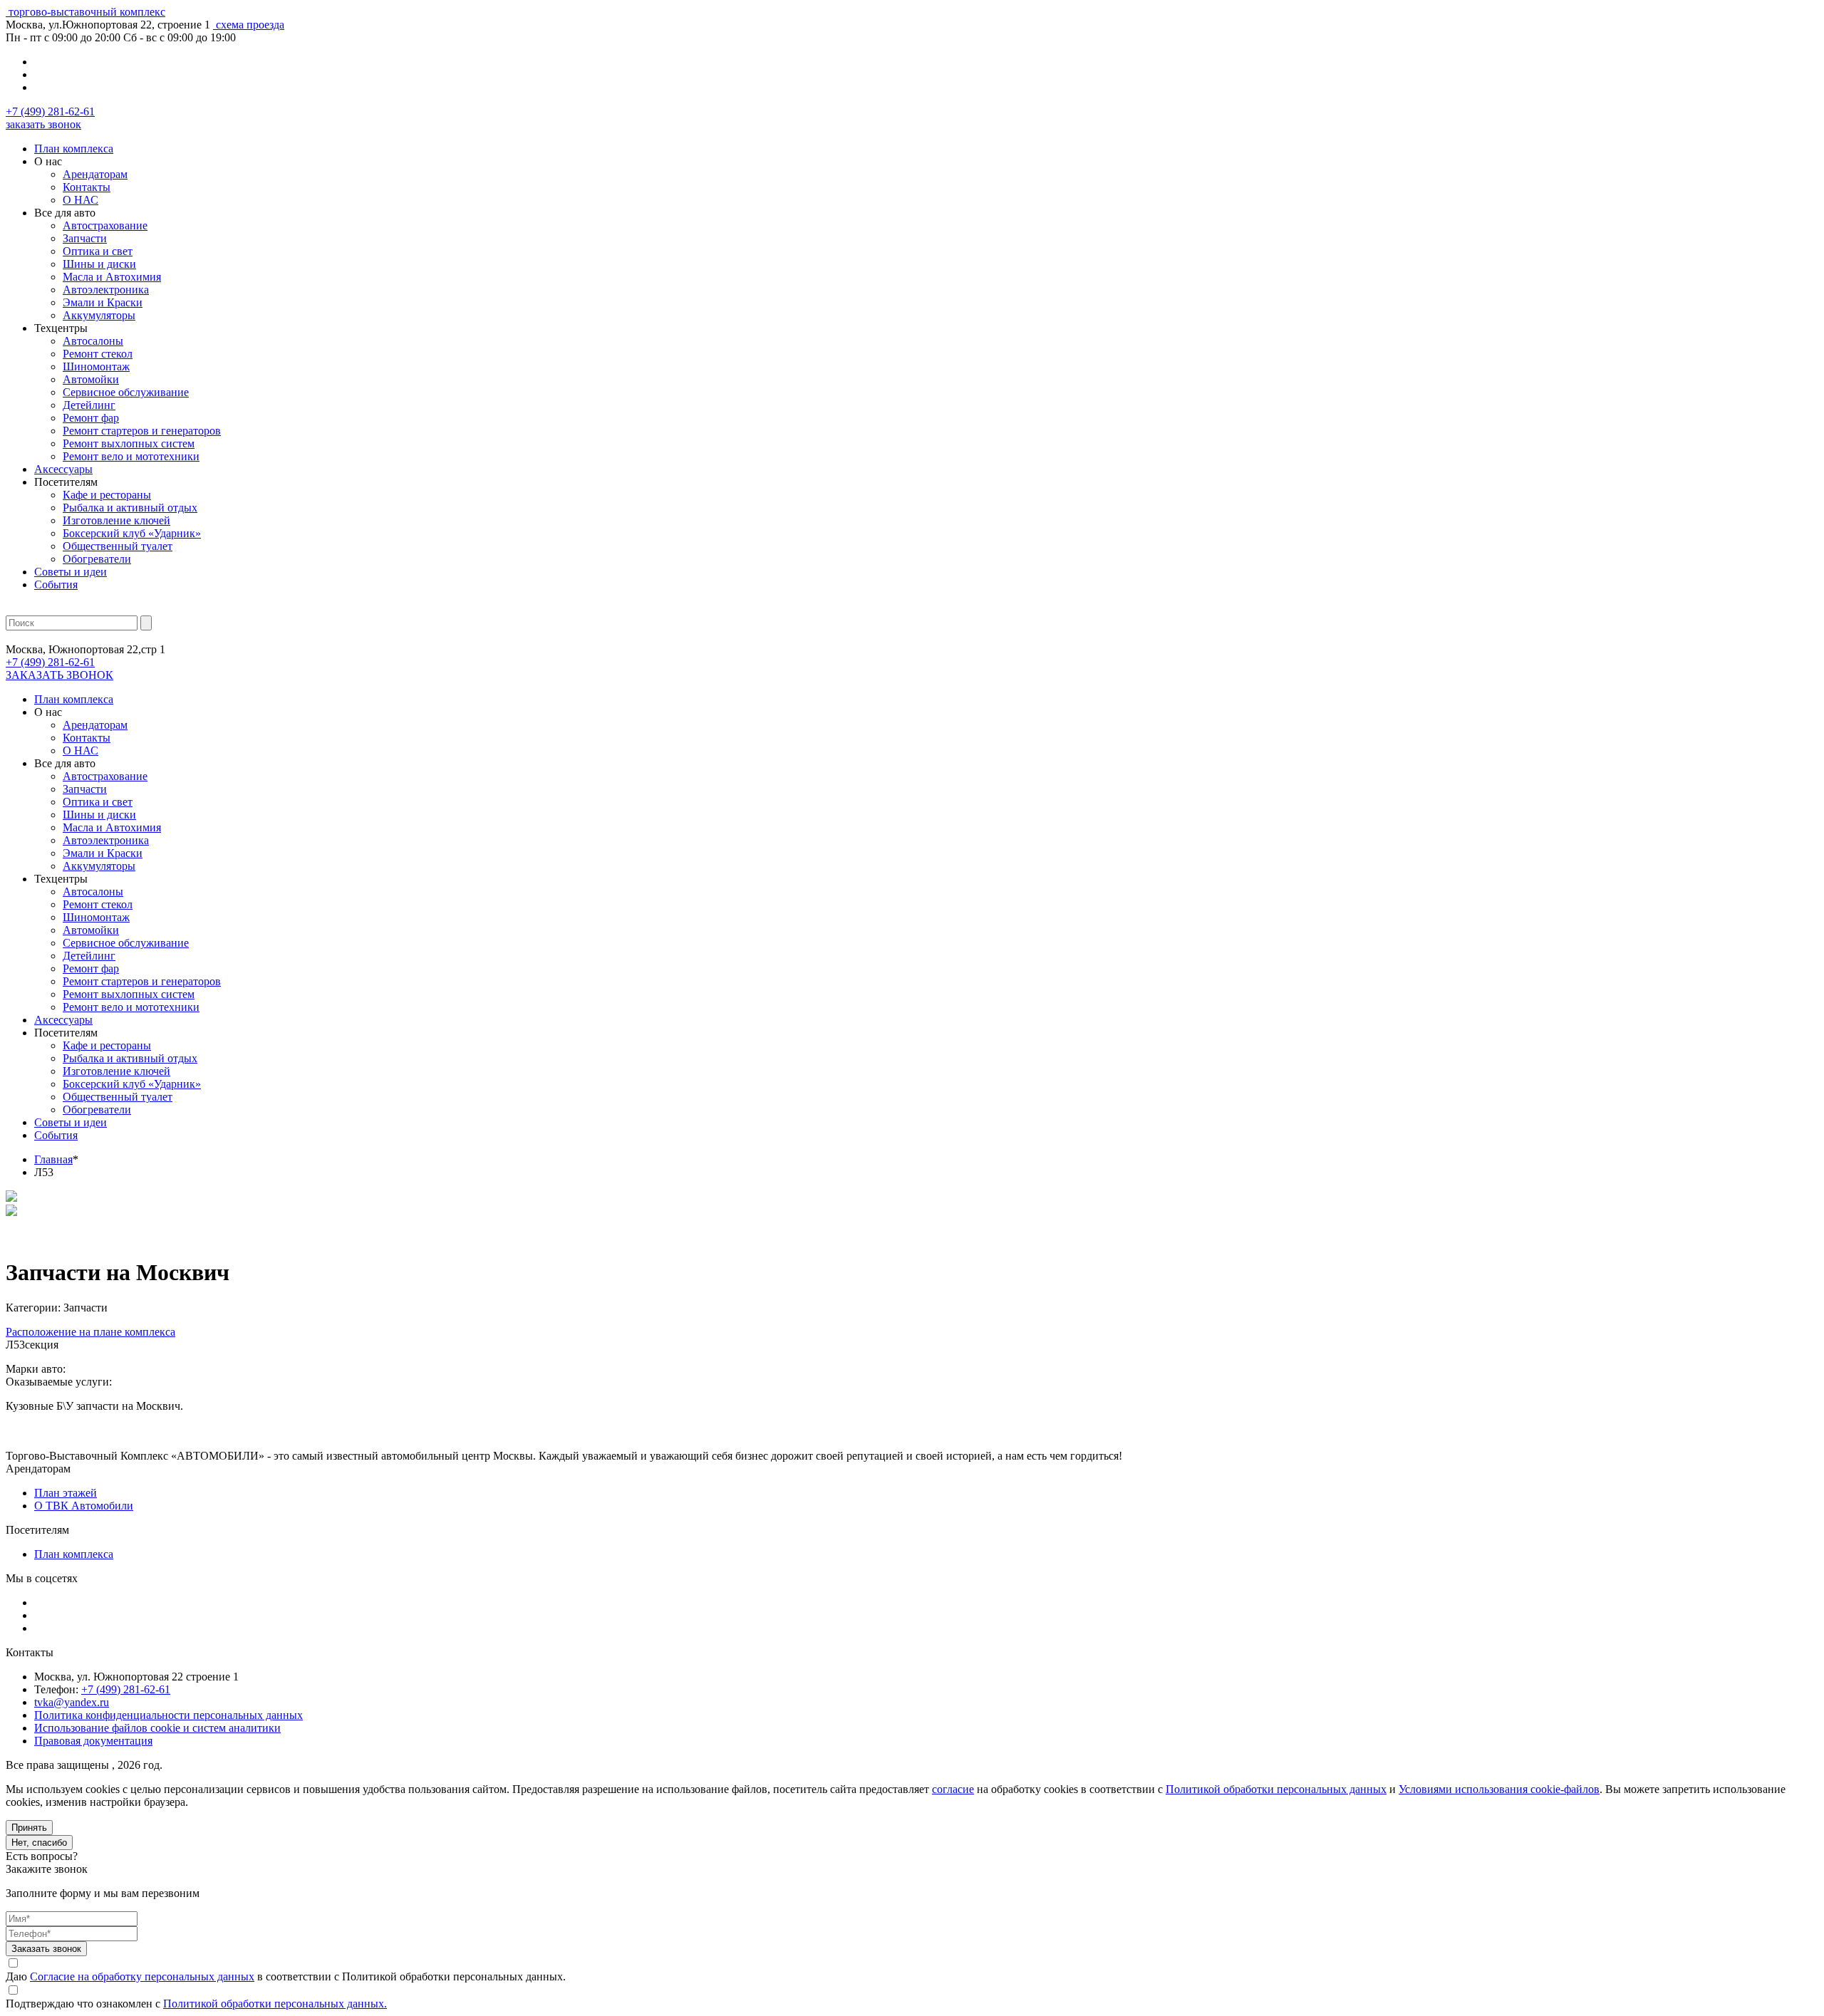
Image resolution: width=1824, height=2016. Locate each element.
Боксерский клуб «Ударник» (132, 533)
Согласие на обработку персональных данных (142, 1976)
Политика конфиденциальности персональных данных (169, 1715)
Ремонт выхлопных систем (129, 443)
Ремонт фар (91, 418)
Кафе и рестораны (107, 495)
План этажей (66, 1493)
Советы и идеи (71, 572)
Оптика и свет (98, 251)
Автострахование (105, 225)
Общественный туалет (118, 546)
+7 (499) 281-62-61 (50, 111)
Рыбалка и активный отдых (130, 508)
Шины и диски (99, 264)
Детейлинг (89, 405)
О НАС (81, 200)
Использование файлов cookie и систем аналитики (157, 1728)
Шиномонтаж (96, 367)
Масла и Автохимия (112, 277)
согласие (953, 1789)
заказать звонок (43, 124)
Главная (53, 1159)
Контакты (87, 187)
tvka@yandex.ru (72, 1702)
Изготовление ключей (116, 520)
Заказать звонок (46, 1949)
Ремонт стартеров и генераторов (142, 431)
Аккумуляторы (99, 315)
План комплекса (74, 149)
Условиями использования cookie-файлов (1499, 1789)
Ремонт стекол (98, 354)
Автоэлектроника (106, 290)
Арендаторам (95, 174)
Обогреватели (97, 559)
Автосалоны (93, 341)
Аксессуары (63, 469)
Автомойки (91, 379)
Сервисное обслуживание (126, 392)
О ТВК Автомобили (84, 1506)
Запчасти (85, 238)
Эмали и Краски (103, 302)
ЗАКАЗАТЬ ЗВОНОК (59, 675)
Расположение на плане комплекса (90, 1332)
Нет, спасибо (39, 1843)
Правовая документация (93, 1741)
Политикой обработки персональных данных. (275, 2004)
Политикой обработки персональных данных (1276, 1789)
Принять (29, 1828)
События (56, 584)
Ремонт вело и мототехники (131, 456)
